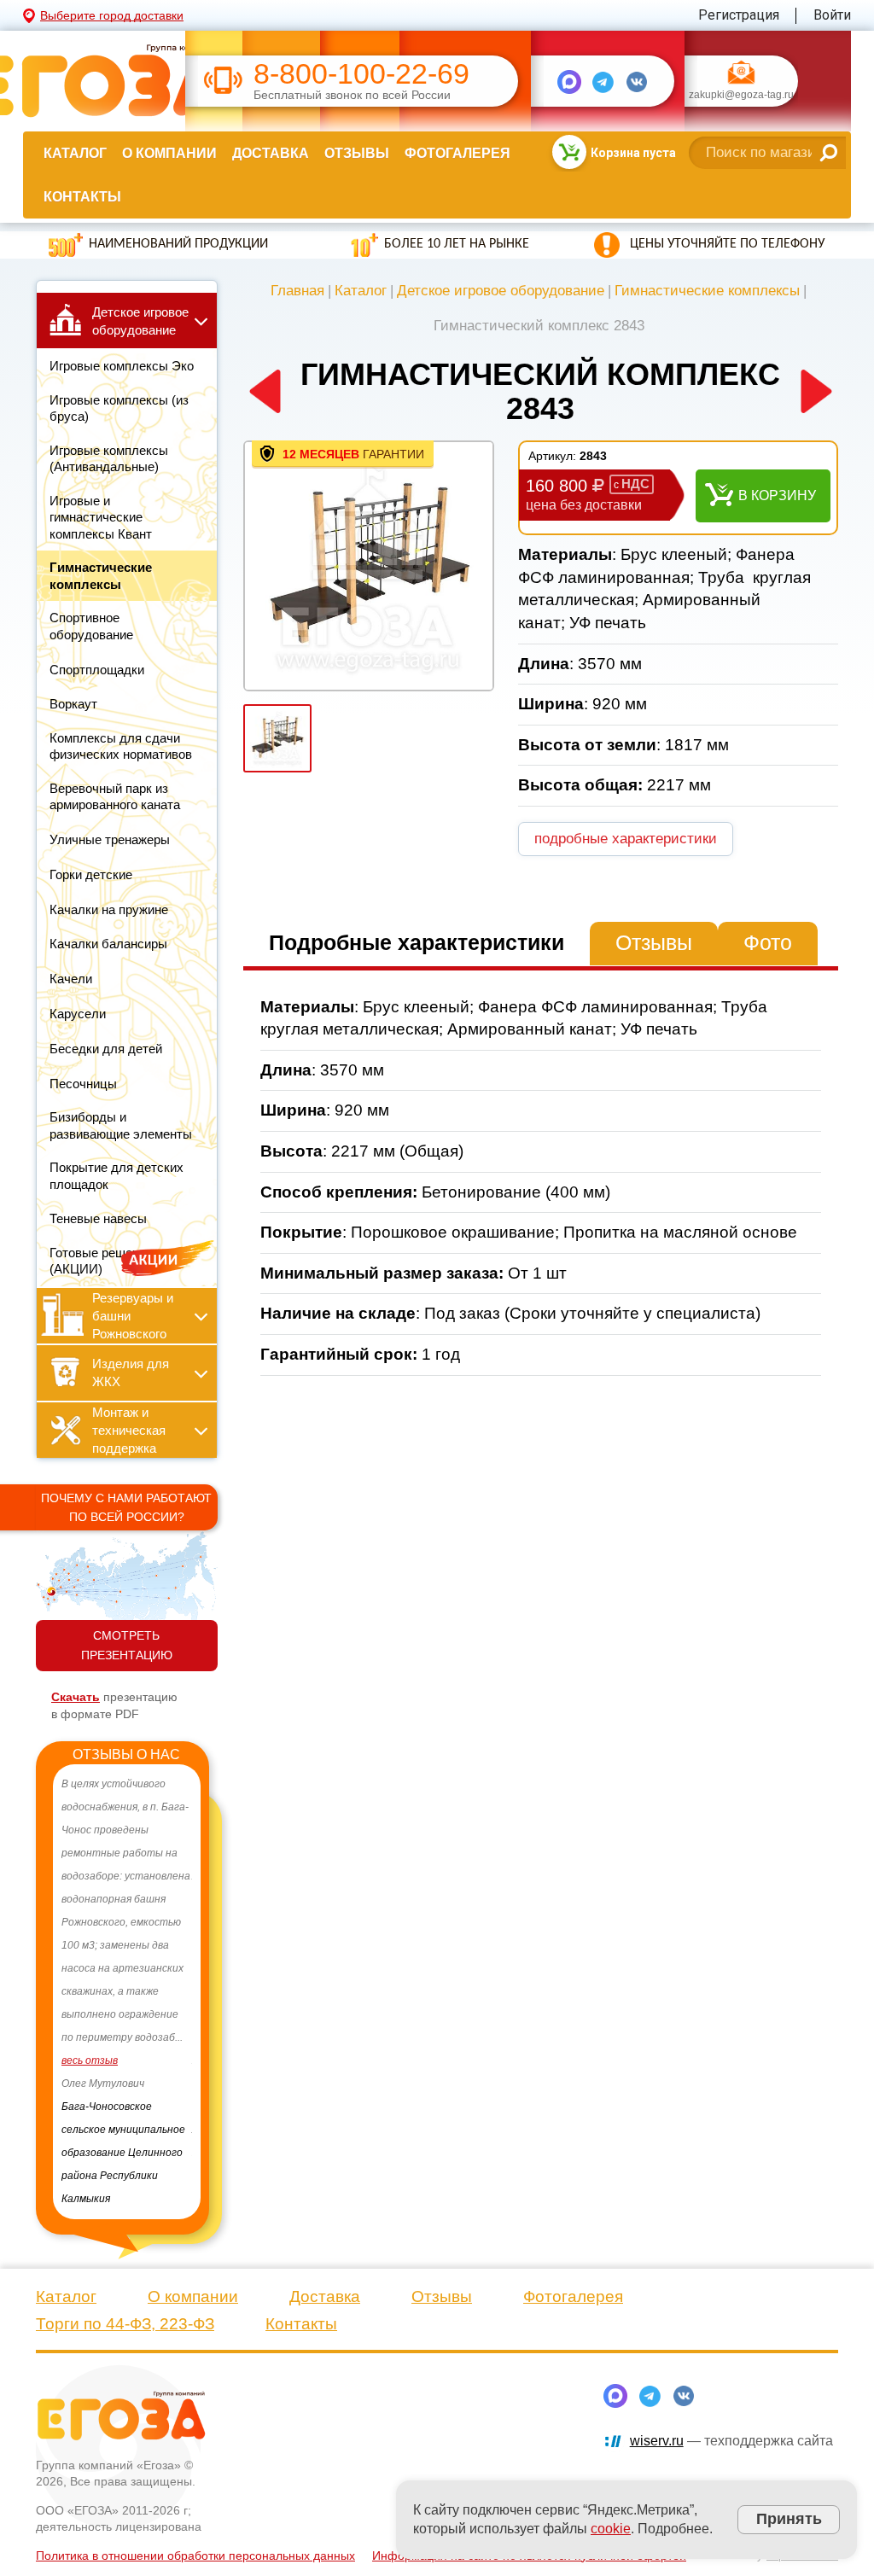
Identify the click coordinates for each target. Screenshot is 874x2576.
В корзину (777, 495)
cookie (611, 2529)
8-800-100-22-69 (361, 74)
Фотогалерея (457, 153)
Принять (789, 2519)
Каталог (75, 153)
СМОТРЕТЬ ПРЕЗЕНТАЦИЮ (127, 1645)
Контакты (82, 197)
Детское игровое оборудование (501, 291)
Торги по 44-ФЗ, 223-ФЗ (125, 2301)
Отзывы (357, 153)
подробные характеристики (626, 839)
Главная (297, 291)
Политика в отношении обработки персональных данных (195, 2532)
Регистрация (739, 15)
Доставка (271, 153)
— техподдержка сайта (731, 2418)
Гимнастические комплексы (707, 291)
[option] (128, 1980)
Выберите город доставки (112, 15)
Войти (832, 15)
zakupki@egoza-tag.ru (741, 96)
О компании (169, 153)
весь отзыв (91, 2084)
